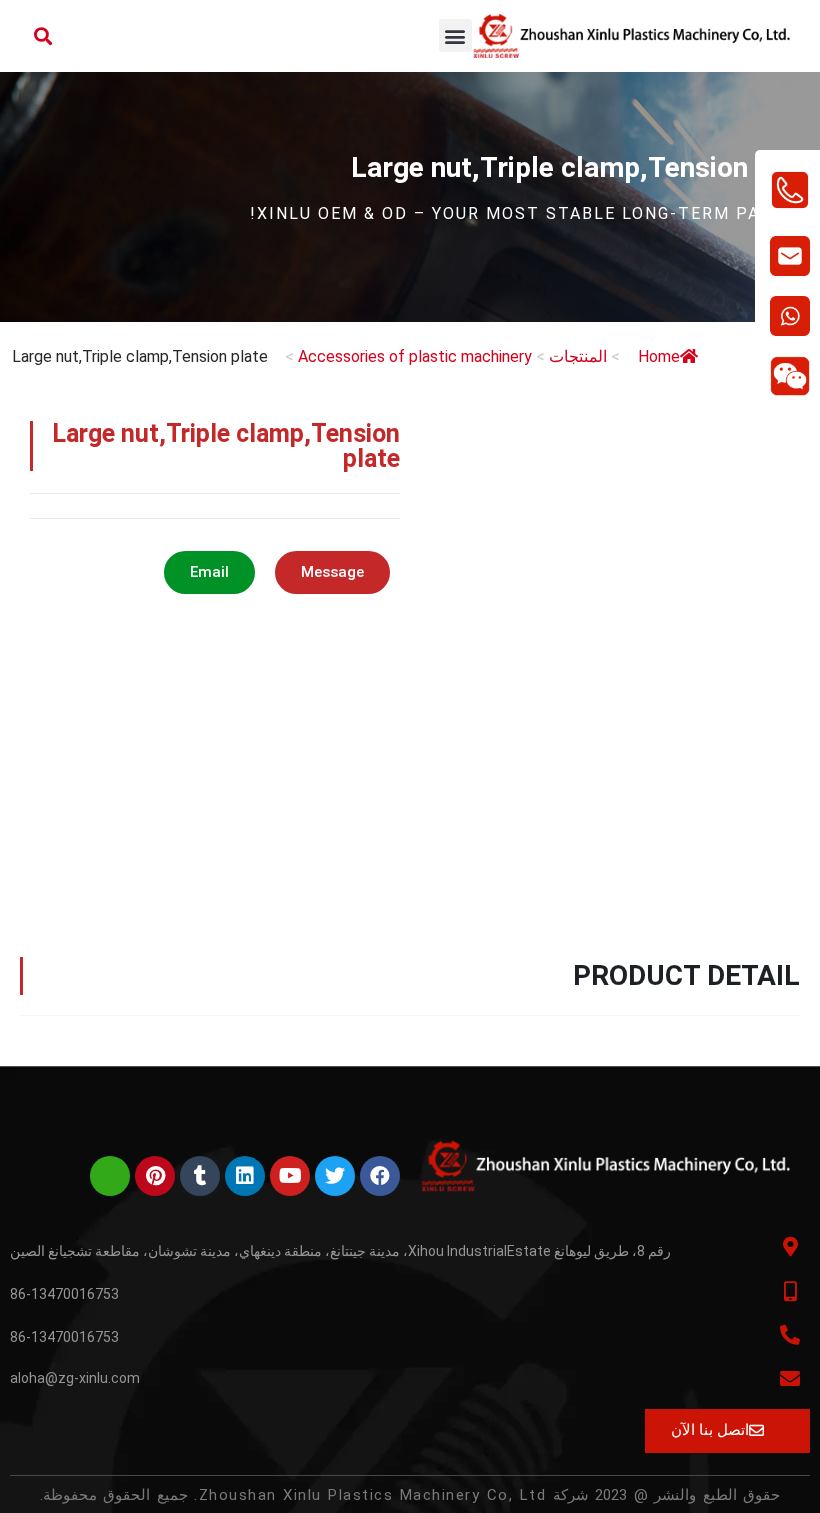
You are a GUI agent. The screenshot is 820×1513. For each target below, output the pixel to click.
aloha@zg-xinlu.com (75, 1378)
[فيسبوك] (380, 1176)
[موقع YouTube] (290, 1176)
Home (659, 356)
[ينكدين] (245, 1176)
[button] (455, 35)
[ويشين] (110, 1176)
